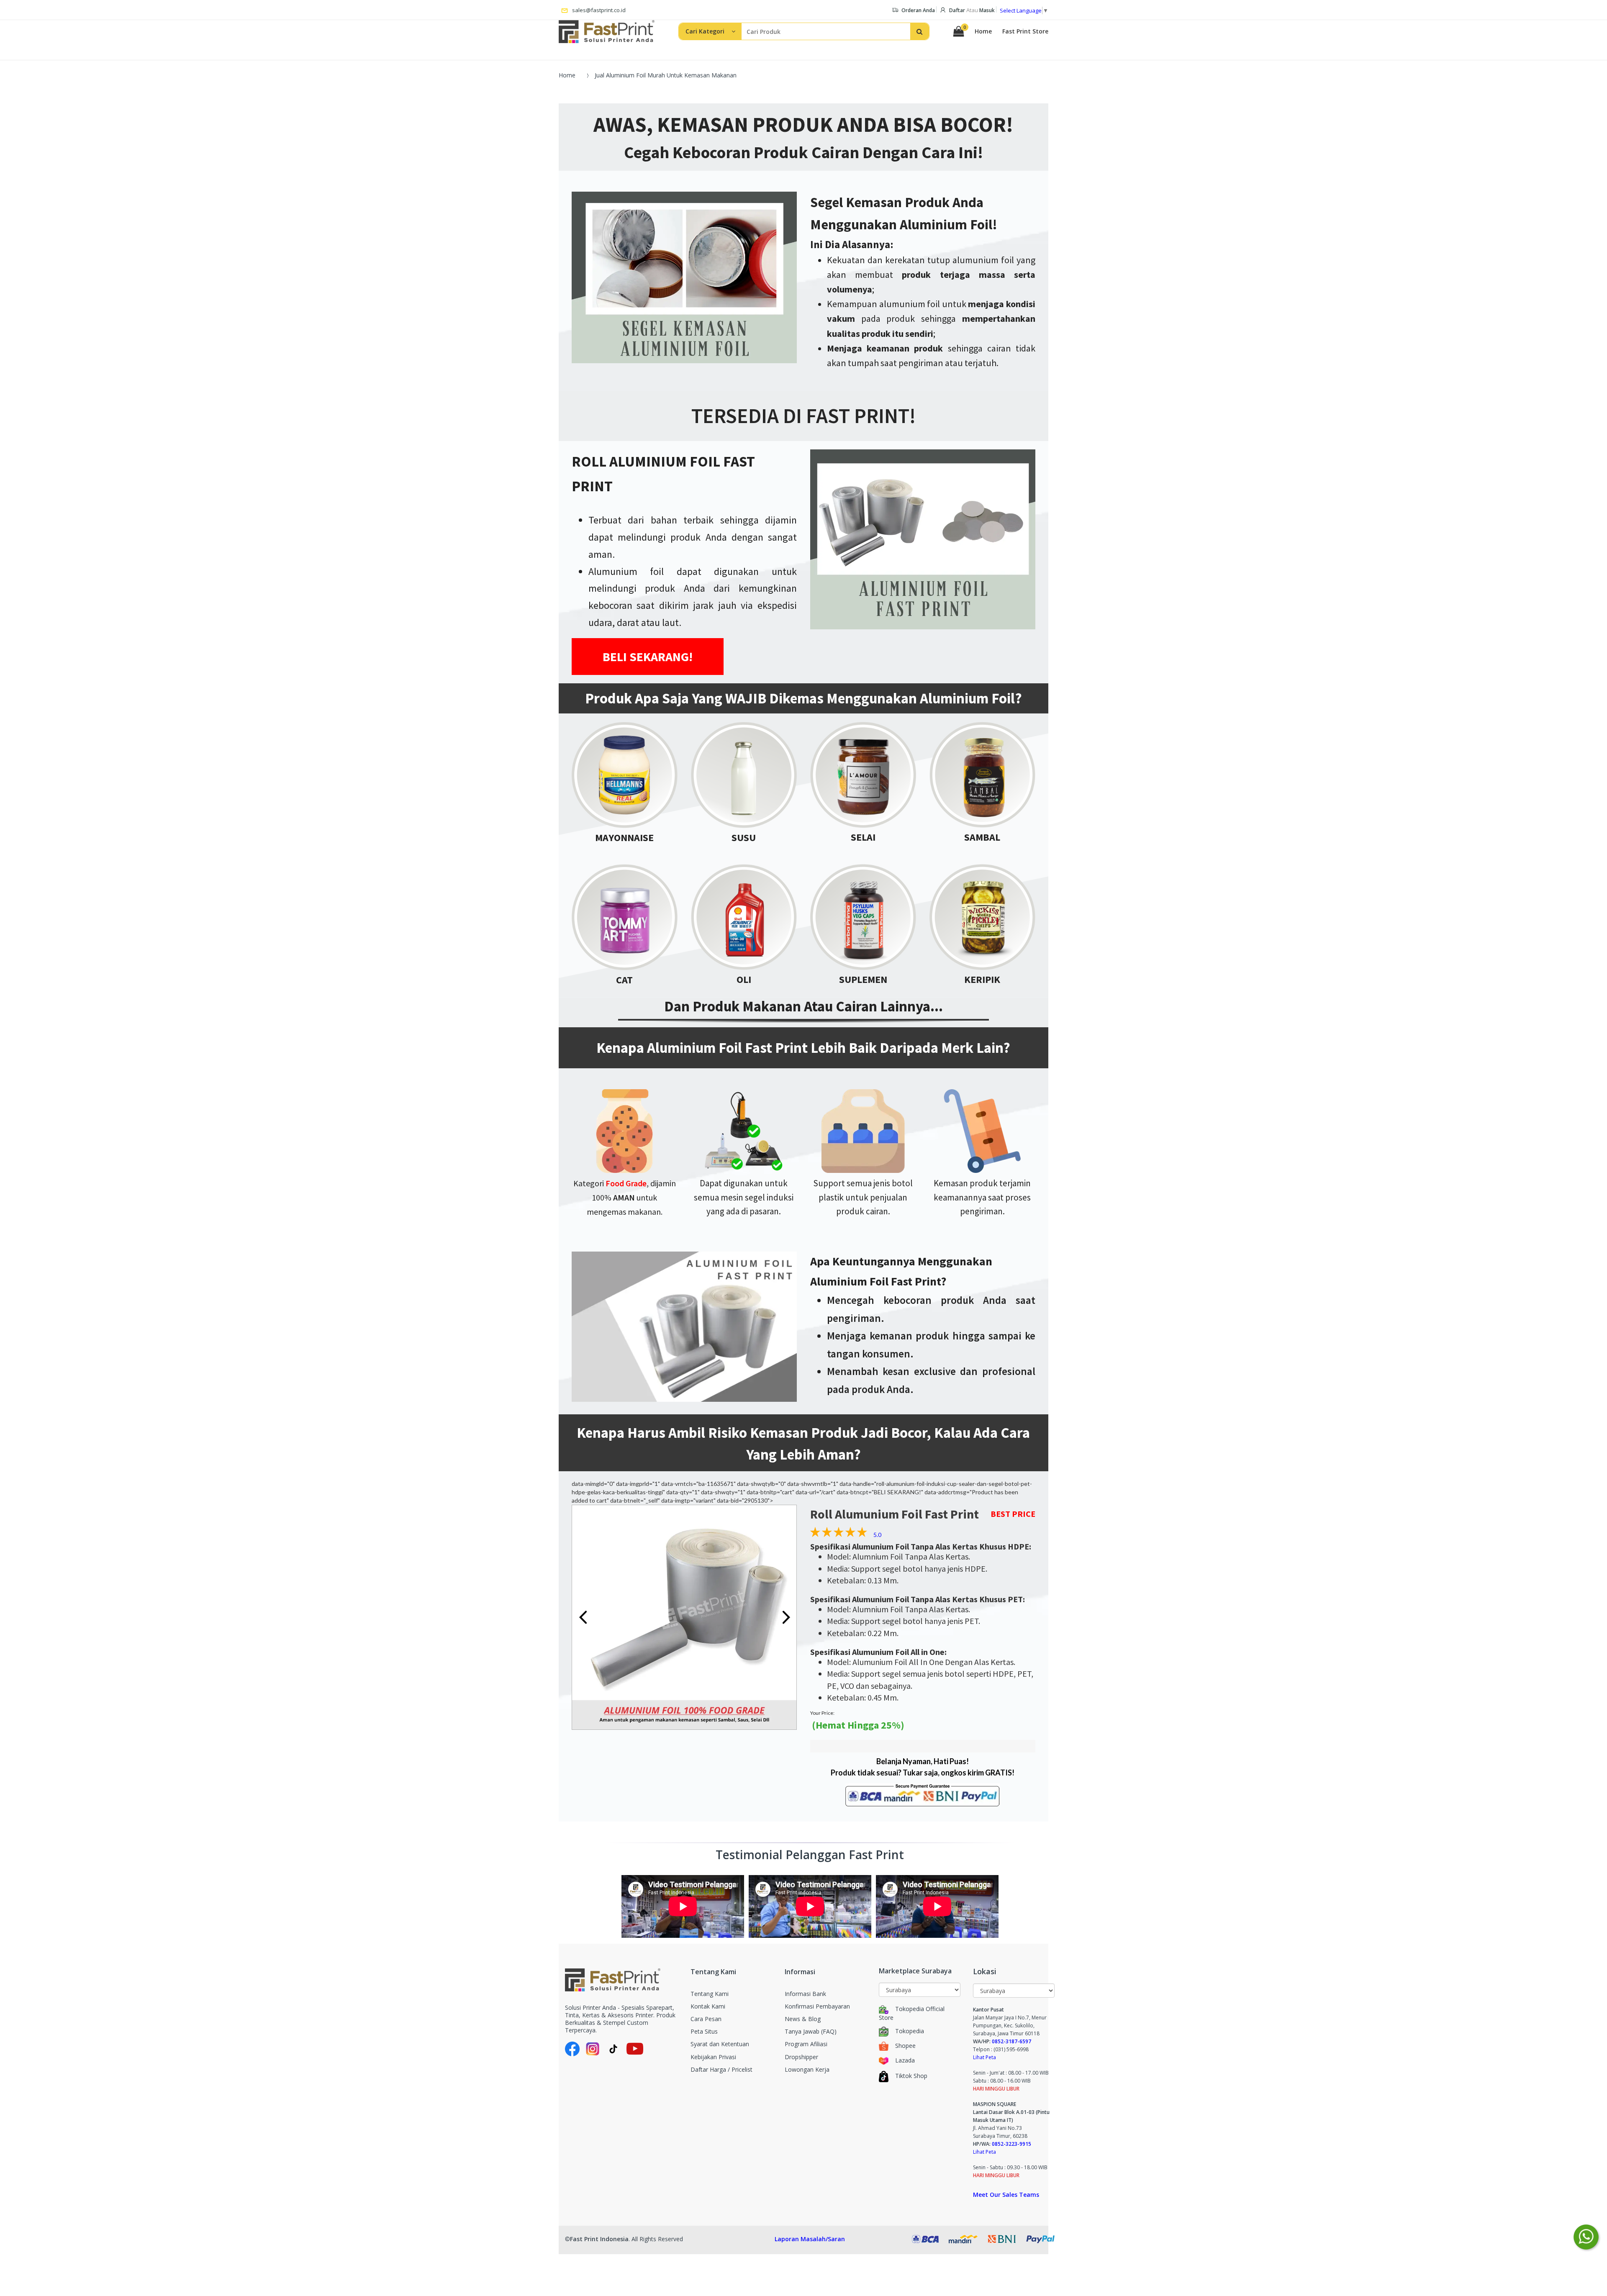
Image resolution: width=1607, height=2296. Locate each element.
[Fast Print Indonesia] (621, 1980)
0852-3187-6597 (1011, 2041)
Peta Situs (704, 2031)
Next (786, 1617)
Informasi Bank (805, 1994)
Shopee (905, 2046)
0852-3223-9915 (1011, 2144)
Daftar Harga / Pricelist (721, 2069)
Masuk (987, 10)
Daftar (957, 10)
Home (983, 31)
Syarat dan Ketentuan (720, 2044)
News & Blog (803, 2019)
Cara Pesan (706, 2019)
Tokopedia (910, 2031)
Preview (583, 1617)
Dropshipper (801, 2057)
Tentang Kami (710, 1994)
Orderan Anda (918, 10)
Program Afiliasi (806, 2044)
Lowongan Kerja (807, 2069)
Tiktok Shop (911, 2076)
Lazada (905, 2060)
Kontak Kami (708, 2006)
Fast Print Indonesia (599, 2239)
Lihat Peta (984, 2057)
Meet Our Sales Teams (1006, 2195)
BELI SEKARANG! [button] (648, 657)
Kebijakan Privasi (713, 2057)
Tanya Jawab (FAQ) (811, 2031)
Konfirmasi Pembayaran (817, 2006)
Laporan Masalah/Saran (810, 2239)
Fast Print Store (1025, 31)
